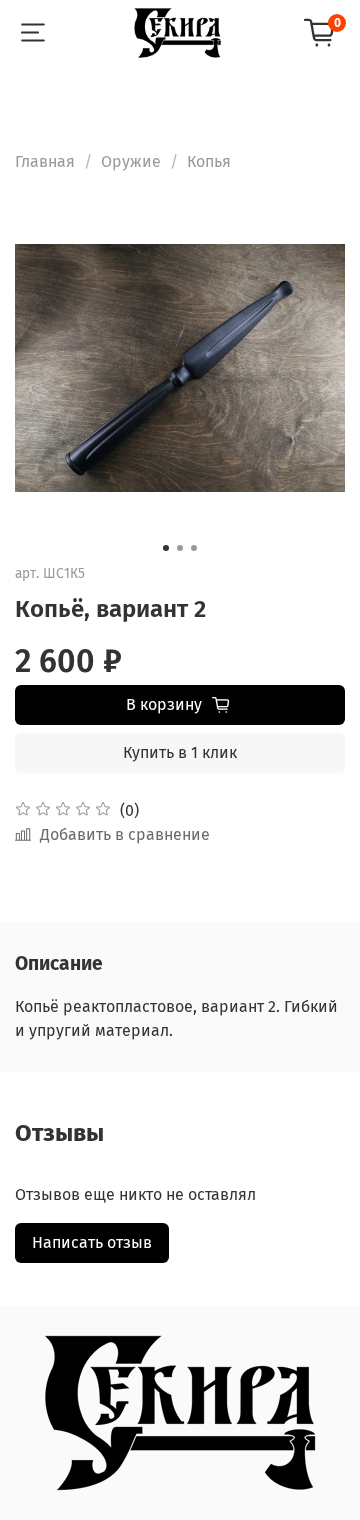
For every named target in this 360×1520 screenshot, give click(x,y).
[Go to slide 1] (166, 548)
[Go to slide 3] (194, 548)
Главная (45, 161)
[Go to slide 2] (180, 548)
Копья (209, 161)
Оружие (131, 161)
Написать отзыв (92, 1242)
